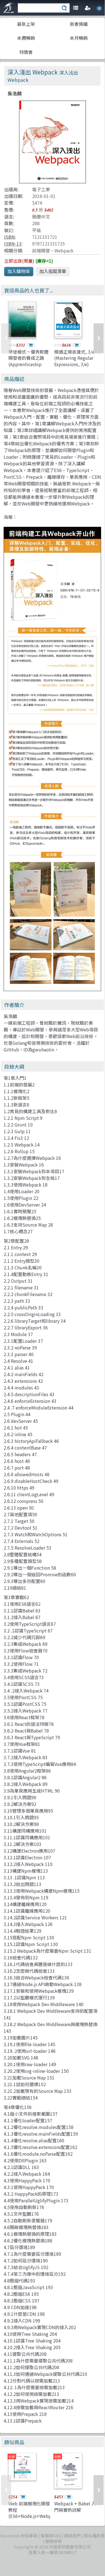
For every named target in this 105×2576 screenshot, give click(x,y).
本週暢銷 (26, 38)
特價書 (26, 52)
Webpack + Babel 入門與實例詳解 (75, 2506)
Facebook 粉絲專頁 (19, 2536)
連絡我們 (72, 2536)
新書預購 (79, 24)
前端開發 (41, 250)
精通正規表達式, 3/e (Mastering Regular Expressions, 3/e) (74, 358)
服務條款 (54, 2541)
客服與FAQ (51, 2536)
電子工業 (41, 189)
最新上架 (26, 24)
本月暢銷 (79, 38)
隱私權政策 (94, 2536)
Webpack (64, 250)
